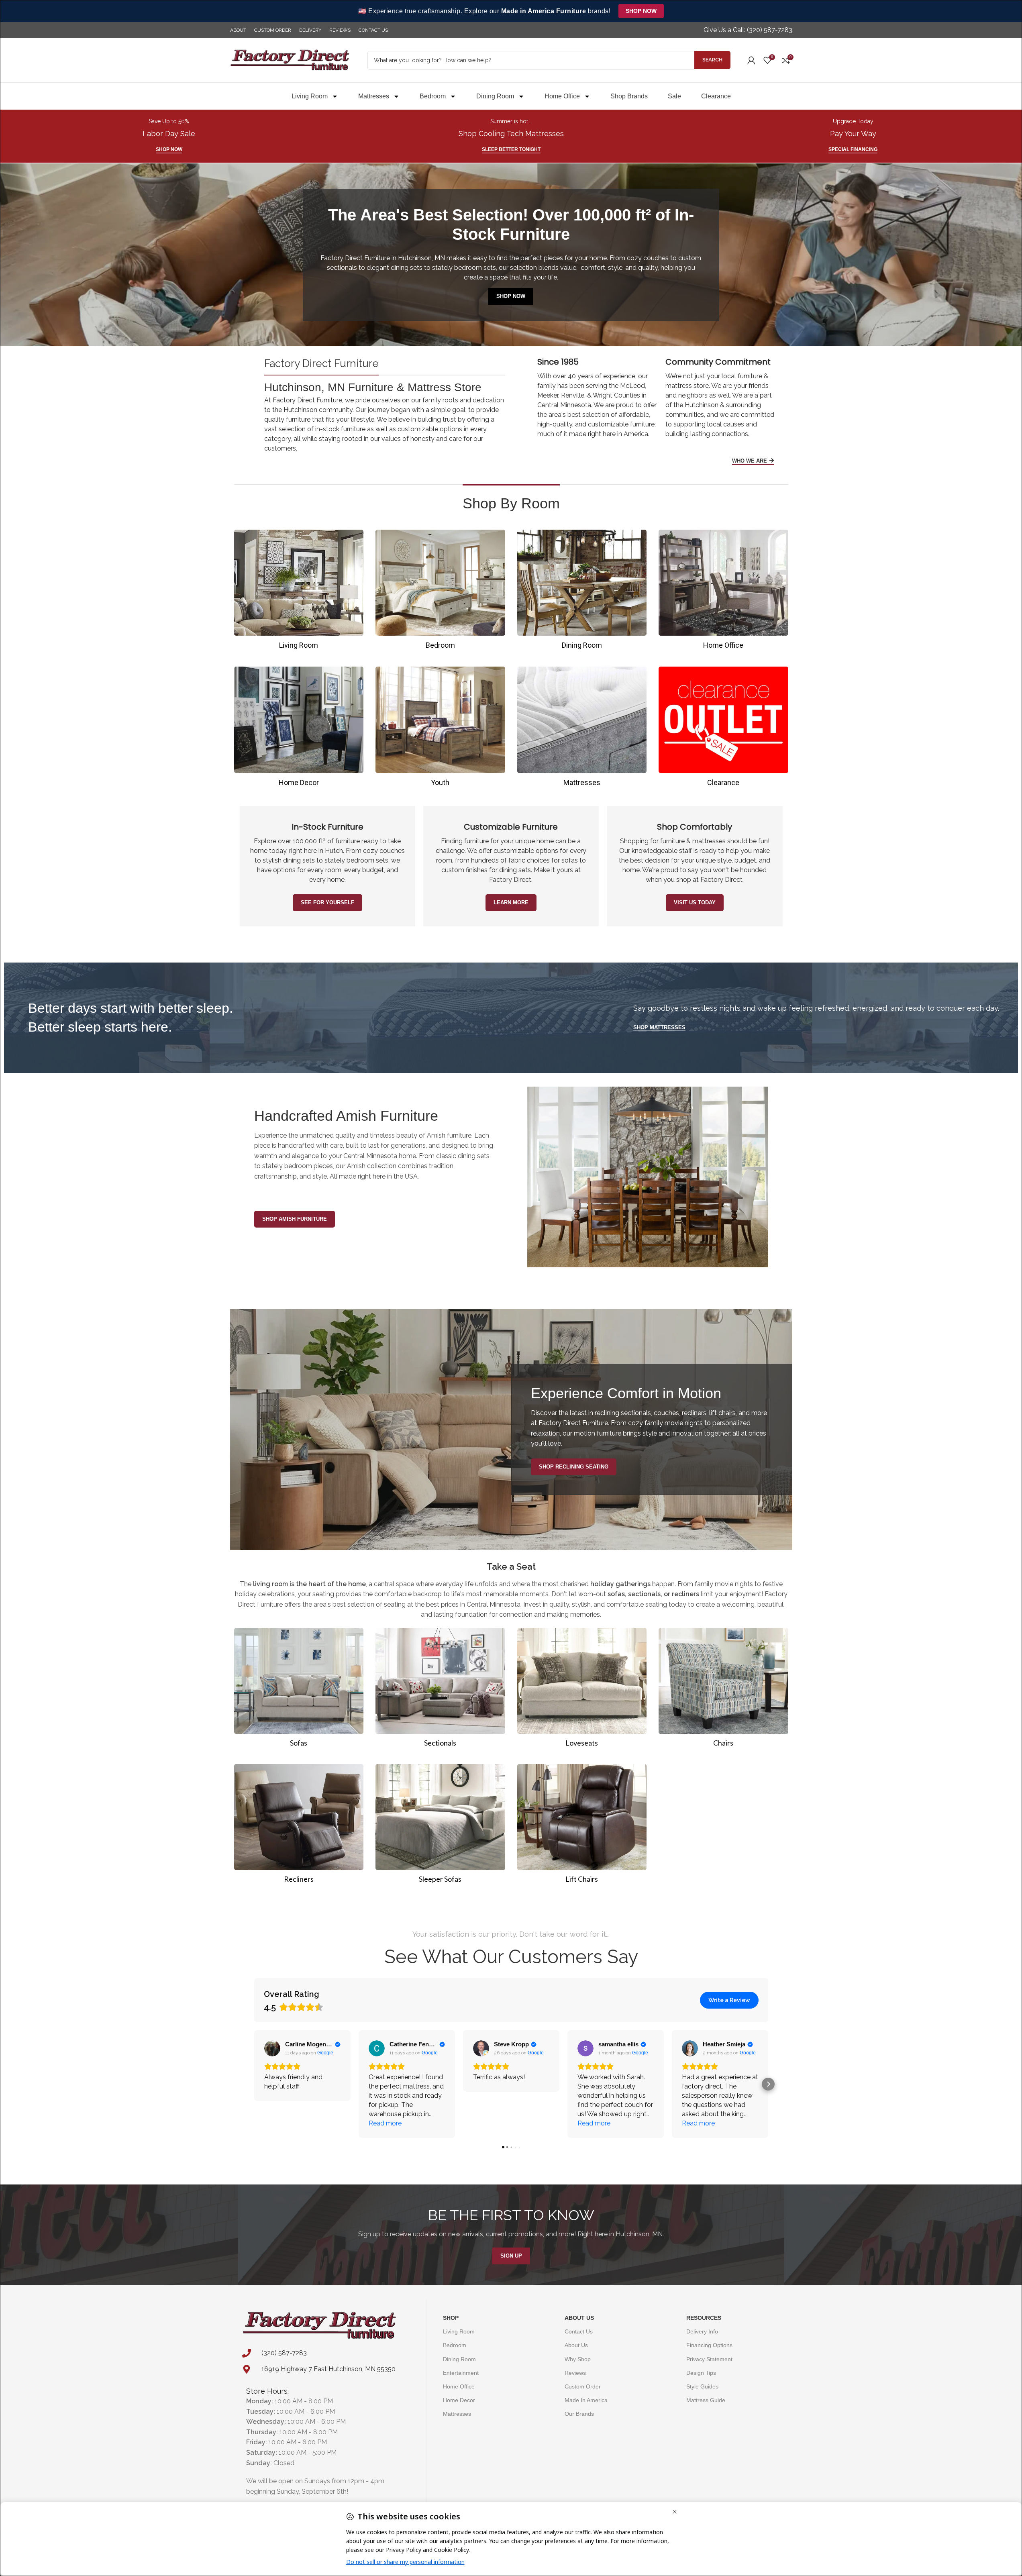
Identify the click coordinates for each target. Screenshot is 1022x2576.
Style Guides (702, 2386)
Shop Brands (629, 96)
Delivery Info (702, 2331)
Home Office (562, 96)
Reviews (575, 2373)
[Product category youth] (440, 729)
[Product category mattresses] (582, 729)
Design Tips (701, 2373)
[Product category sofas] (299, 1690)
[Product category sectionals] (440, 1690)
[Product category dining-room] (582, 592)
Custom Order (583, 2386)
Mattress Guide (706, 2400)
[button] (254, 2084)
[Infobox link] (748, 30)
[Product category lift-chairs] (582, 1826)
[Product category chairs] (723, 1690)
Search (712, 60)
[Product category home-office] (723, 592)
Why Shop (578, 2359)
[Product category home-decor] (299, 729)
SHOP (451, 2318)
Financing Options (709, 2345)
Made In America (586, 2400)
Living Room (310, 96)
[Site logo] (290, 60)
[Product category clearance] (723, 729)
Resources (704, 2318)
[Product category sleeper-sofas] (440, 1826)
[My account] (751, 60)
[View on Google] (272, 2048)
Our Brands (579, 2414)
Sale (674, 96)
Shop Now (641, 11)
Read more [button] (385, 2123)
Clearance (716, 96)
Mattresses (374, 96)
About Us (579, 2318)
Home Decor (459, 2400)
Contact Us (579, 2331)
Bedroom (433, 96)
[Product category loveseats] (582, 1690)
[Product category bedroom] (440, 592)
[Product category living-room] (299, 592)
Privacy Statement (709, 2359)
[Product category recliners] (299, 1826)
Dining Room (495, 96)
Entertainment (461, 2373)
